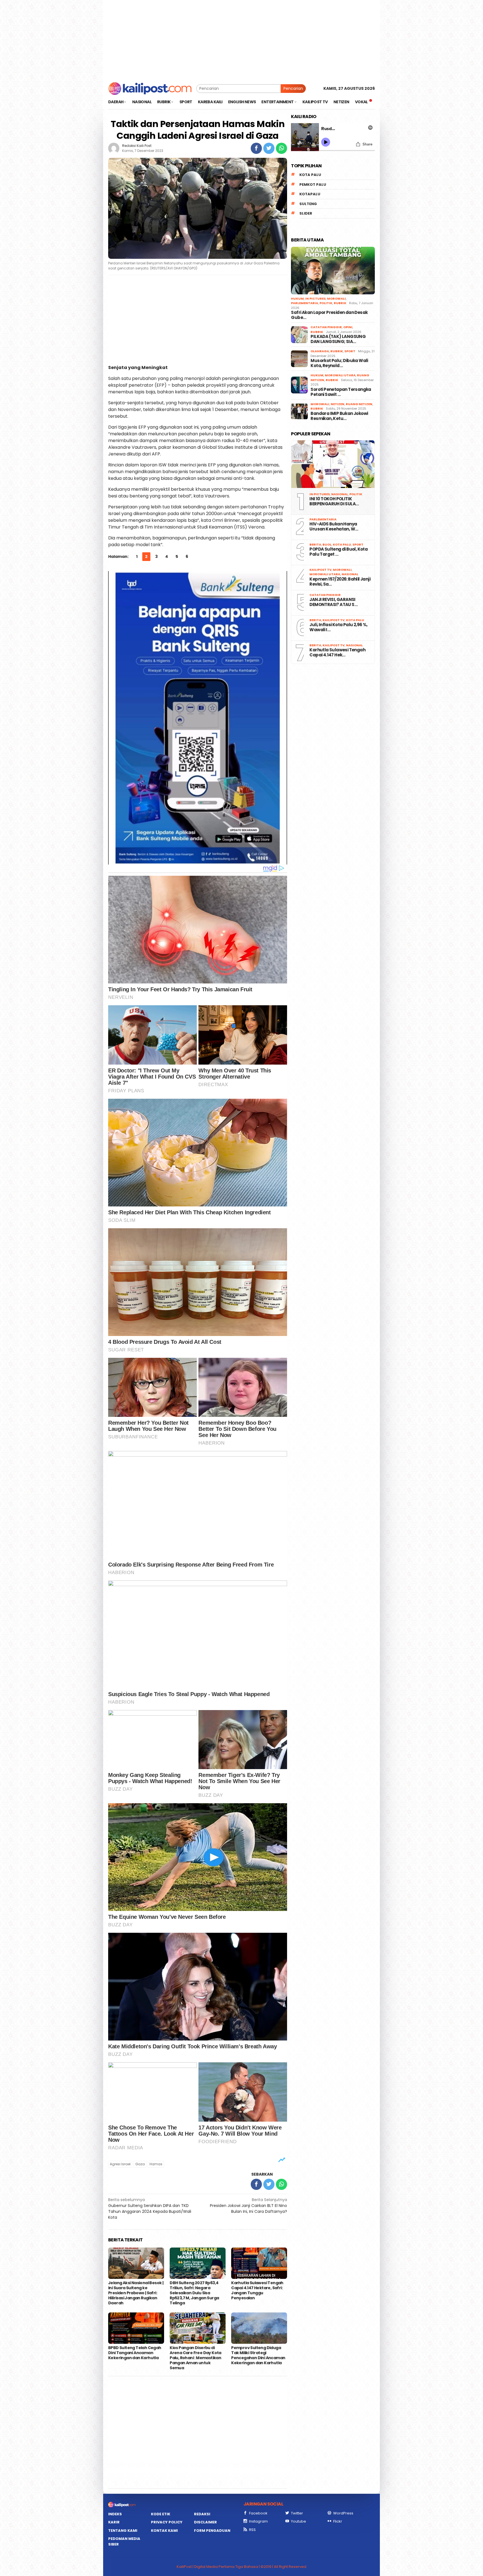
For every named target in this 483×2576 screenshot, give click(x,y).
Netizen (338, 404)
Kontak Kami (164, 2531)
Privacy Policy (167, 2522)
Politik (326, 303)
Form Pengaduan (212, 2531)
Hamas (156, 2164)
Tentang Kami (123, 2531)
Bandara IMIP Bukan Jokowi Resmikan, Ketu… (339, 416)
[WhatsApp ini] (281, 148)
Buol (327, 544)
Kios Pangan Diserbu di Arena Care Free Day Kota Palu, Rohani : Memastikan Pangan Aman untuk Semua (196, 2358)
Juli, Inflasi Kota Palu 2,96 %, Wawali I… (338, 627)
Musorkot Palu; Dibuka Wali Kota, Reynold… (339, 363)
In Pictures (315, 299)
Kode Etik (161, 2514)
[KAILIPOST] (150, 88)
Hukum (297, 299)
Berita (315, 544)
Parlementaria (305, 303)
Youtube (299, 2521)
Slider (306, 213)
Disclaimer (205, 2522)
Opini (348, 327)
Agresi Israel (120, 2164)
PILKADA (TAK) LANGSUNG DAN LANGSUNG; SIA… (338, 339)
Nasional (340, 494)
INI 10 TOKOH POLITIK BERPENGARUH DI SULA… (334, 501)
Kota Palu (310, 175)
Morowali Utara (340, 375)
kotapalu (310, 194)
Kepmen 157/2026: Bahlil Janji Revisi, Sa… (340, 582)
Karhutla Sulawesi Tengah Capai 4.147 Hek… (337, 652)
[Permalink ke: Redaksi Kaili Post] (114, 148)
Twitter (297, 2513)
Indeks (115, 2514)
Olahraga (320, 351)
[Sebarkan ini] (256, 148)
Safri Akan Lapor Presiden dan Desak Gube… (329, 315)
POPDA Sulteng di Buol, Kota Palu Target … (338, 552)
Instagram (258, 2521)
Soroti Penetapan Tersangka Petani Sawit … (341, 392)
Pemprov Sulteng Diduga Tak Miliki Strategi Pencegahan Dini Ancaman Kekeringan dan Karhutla (258, 2355)
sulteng (308, 204)
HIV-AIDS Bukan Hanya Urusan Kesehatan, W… (334, 527)
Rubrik (340, 303)
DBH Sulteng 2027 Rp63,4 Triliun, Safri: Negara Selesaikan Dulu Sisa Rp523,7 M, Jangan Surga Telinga (194, 2293)
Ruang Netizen (359, 404)
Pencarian (293, 88)
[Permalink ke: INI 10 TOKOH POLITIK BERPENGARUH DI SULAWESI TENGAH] (333, 464)
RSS (252, 2530)
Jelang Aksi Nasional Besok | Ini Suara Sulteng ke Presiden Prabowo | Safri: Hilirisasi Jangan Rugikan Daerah (136, 2293)
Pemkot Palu (313, 185)
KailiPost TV (320, 570)
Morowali (336, 299)
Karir (114, 2522)
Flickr (338, 2521)
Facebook (258, 2513)
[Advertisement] (241, 39)
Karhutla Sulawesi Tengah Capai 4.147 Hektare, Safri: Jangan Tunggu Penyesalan (257, 2290)
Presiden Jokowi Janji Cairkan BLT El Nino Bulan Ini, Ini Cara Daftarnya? (248, 2206)
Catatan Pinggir (326, 327)
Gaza (140, 2164)
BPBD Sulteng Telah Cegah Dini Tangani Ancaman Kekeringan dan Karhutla (135, 2353)
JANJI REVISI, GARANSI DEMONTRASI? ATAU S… (333, 602)
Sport (350, 351)
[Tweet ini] (269, 148)
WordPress (343, 2513)
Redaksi (202, 2514)
